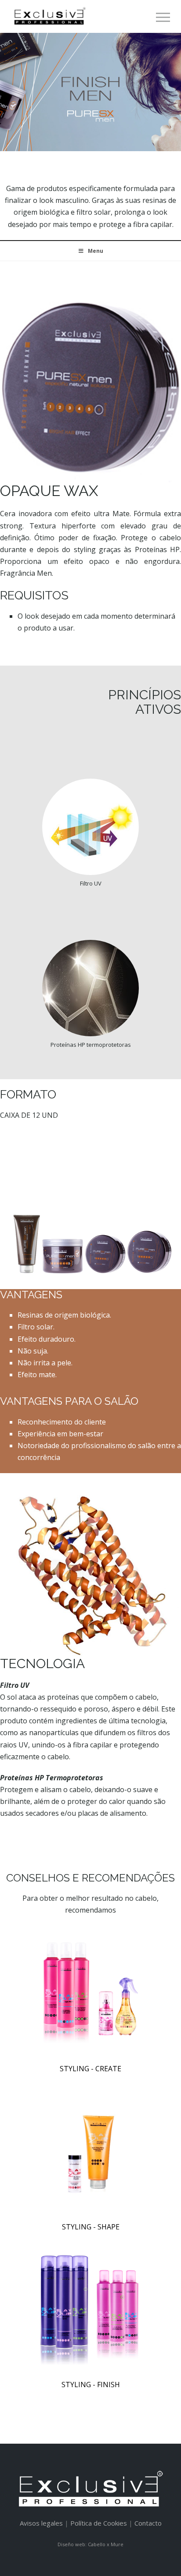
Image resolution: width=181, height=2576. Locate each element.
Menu (96, 251)
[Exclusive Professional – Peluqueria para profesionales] (49, 16)
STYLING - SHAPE (91, 2227)
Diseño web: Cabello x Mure (90, 2544)
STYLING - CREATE (90, 2069)
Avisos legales (41, 2523)
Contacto (148, 2523)
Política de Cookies (99, 2523)
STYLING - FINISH (91, 2385)
